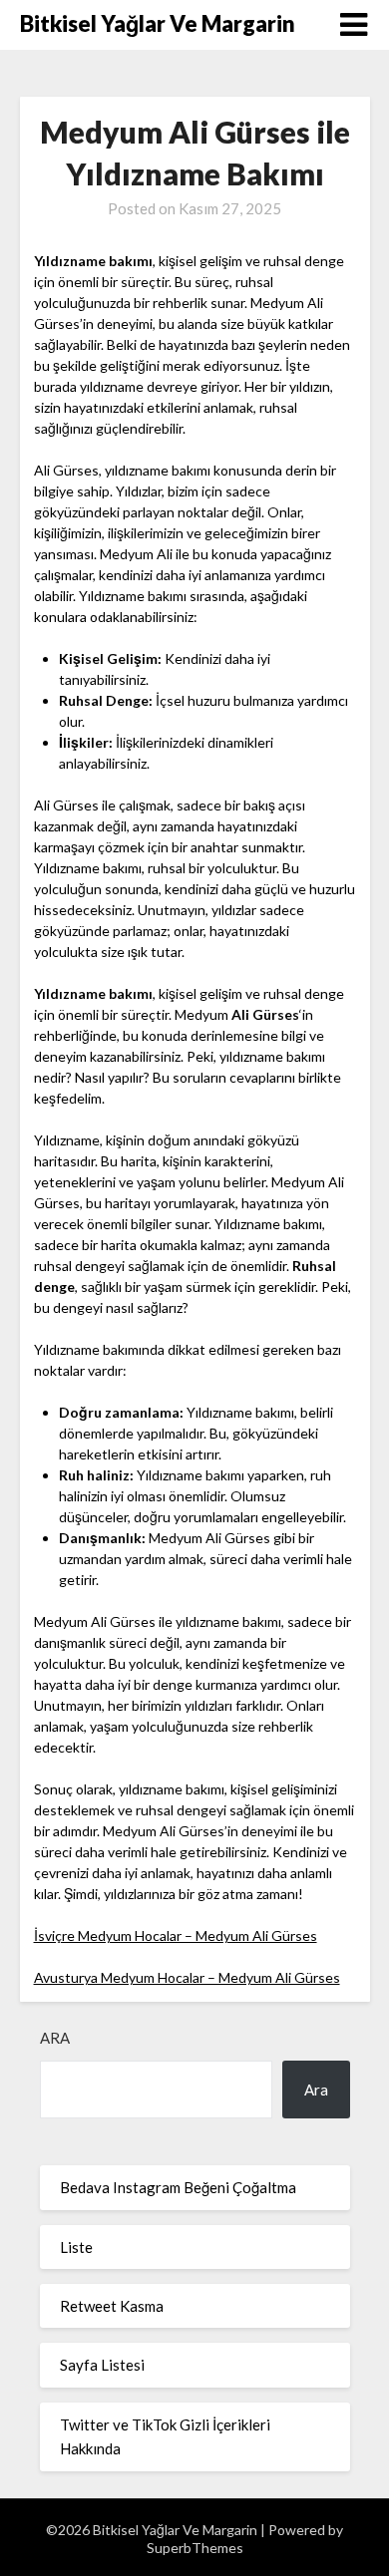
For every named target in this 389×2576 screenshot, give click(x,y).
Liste (76, 2247)
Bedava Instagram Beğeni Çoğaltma (178, 2187)
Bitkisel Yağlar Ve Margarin (158, 23)
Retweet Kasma (112, 2306)
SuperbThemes (195, 2548)
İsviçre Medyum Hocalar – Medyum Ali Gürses (176, 1935)
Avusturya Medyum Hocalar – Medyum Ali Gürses (187, 1977)
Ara (55, 2038)
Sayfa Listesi (102, 2365)
